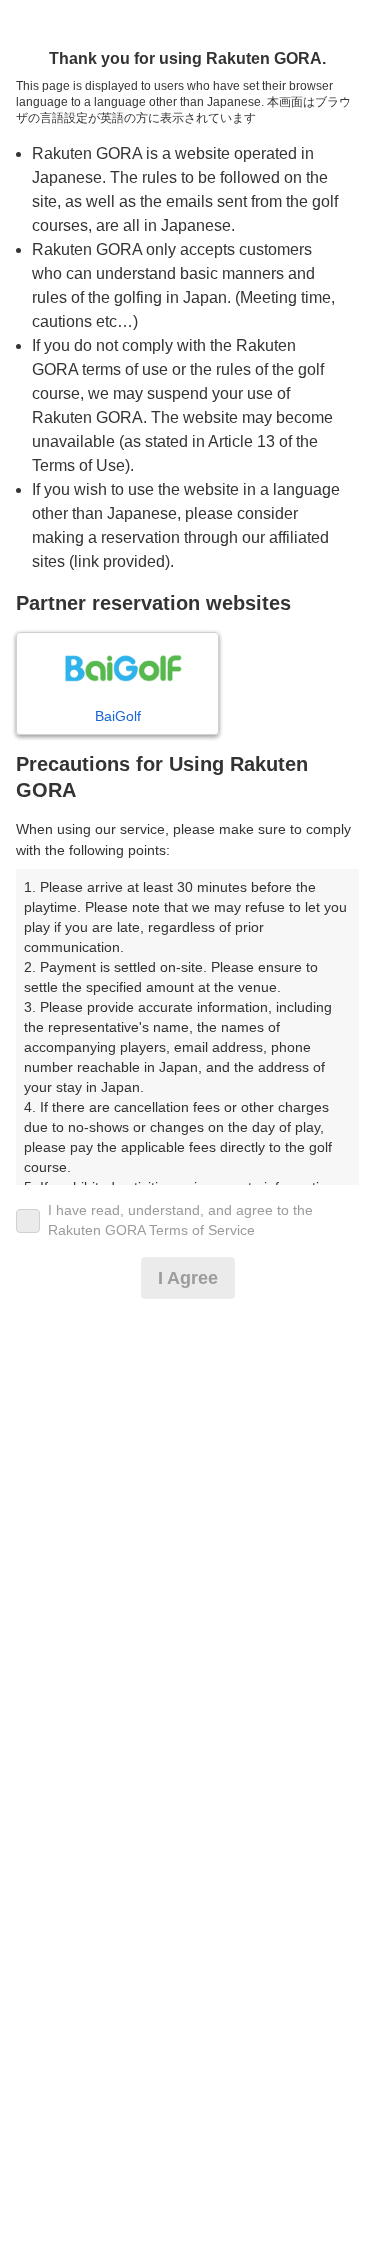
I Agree (188, 1278)
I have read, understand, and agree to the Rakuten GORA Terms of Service (180, 1220)
